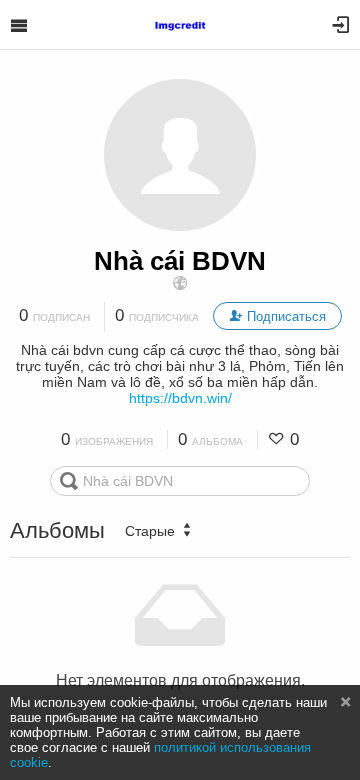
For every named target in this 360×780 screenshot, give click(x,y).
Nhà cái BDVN (180, 261)
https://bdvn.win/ (180, 398)
